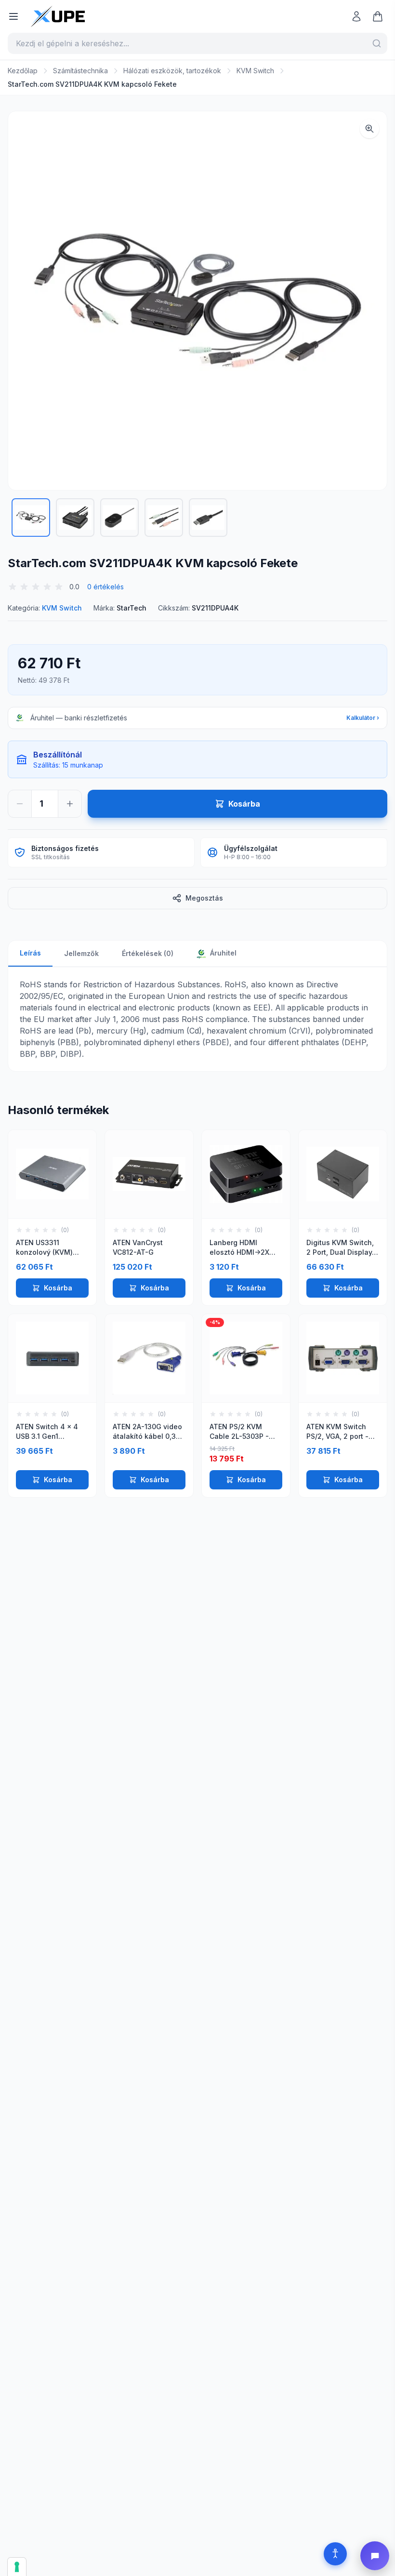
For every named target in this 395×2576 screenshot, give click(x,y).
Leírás (30, 953)
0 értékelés (105, 587)
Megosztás (204, 898)
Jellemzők (81, 953)
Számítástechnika (80, 71)
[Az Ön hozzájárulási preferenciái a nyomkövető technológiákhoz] (17, 2567)
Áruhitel (222, 953)
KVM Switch (255, 71)
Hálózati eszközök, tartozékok (172, 71)
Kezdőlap (23, 71)
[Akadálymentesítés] (335, 2554)
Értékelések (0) (148, 953)
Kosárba (58, 1288)
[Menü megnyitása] (13, 16)
